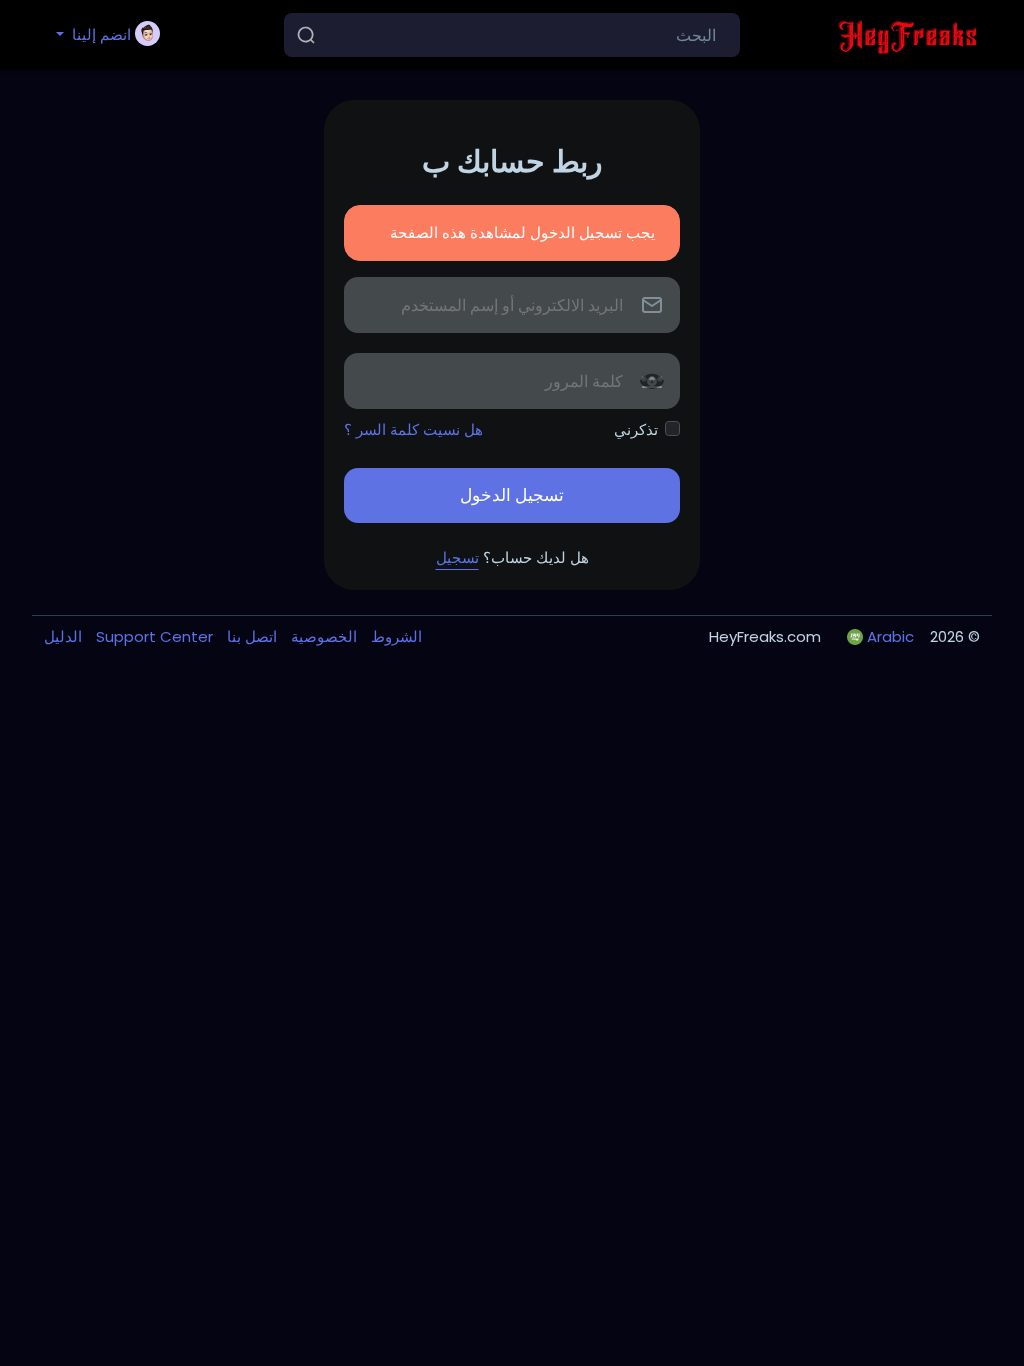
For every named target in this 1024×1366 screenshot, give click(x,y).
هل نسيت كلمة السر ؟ (413, 429)
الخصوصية (322, 636)
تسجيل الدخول (512, 495)
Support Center (152, 636)
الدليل (63, 636)
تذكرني (636, 429)
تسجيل (457, 557)
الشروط (394, 636)
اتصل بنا (250, 636)
